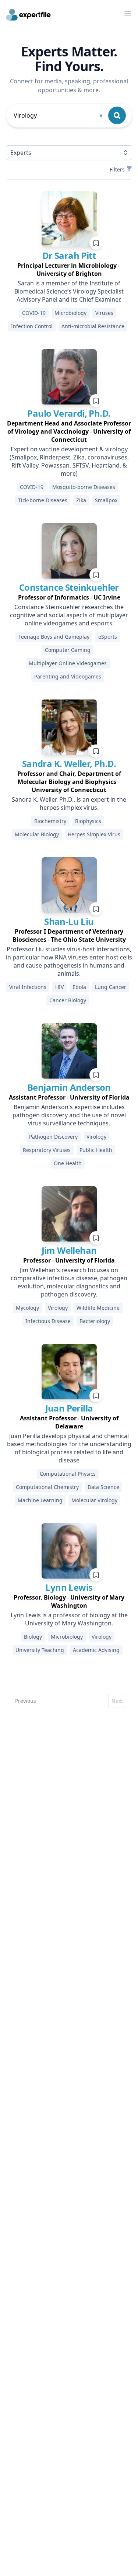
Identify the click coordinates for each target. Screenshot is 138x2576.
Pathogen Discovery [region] (53, 1137)
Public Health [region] (96, 1150)
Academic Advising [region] (96, 1650)
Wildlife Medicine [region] (98, 1308)
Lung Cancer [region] (111, 987)
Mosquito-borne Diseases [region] (84, 487)
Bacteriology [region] (95, 1321)
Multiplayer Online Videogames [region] (68, 663)
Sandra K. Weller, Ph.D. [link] (69, 763)
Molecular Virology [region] (94, 1500)
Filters (117, 169)
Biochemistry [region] (50, 821)
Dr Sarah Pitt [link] (69, 255)
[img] (69, 219)
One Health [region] (68, 1163)
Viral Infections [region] (28, 987)
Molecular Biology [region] (37, 834)
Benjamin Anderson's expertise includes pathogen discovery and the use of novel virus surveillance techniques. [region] (69, 1115)
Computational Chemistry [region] (47, 1487)
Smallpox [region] (106, 500)
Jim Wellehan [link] (69, 1250)
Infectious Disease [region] (48, 1321)
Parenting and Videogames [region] (68, 676)
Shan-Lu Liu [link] (69, 921)
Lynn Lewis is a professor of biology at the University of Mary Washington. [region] (69, 1619)
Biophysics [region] (88, 821)
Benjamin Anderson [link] (69, 1087)
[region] (69, 270)
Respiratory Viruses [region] (47, 1150)
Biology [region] (33, 1637)
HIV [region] (59, 987)
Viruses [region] (104, 313)
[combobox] (59, 115)
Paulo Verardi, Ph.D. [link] (69, 413)
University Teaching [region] (40, 1650)
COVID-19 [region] (34, 313)
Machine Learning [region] (40, 1500)
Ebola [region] (79, 987)
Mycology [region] (27, 1308)
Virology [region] (96, 1137)
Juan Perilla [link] (69, 1408)
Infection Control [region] (32, 326)
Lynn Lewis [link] (69, 1587)
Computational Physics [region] (68, 1474)
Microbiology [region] (70, 313)
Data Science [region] (103, 1487)
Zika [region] (81, 500)
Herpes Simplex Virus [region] (94, 834)
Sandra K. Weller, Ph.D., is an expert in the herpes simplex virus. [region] (69, 803)
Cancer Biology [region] (68, 1000)
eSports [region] (108, 637)
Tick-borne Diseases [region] (43, 500)
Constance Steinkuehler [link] (69, 587)
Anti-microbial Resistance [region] (93, 326)
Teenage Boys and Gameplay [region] (54, 637)
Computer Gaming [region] (68, 650)
